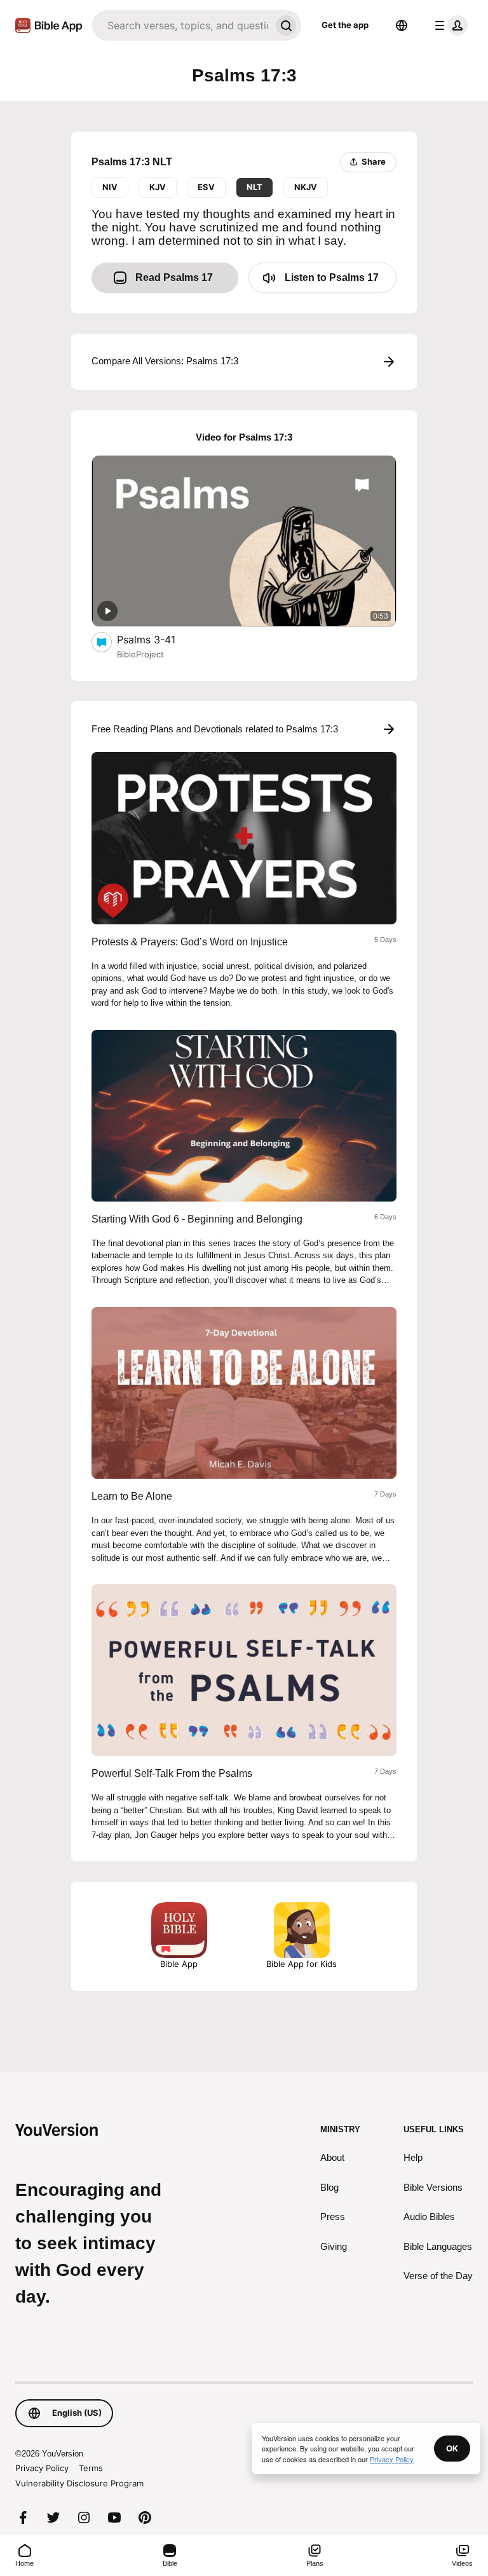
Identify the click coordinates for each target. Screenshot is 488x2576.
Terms (91, 2468)
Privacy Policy (42, 2468)
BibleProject (140, 654)
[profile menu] (449, 25)
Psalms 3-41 (159, 639)
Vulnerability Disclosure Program (79, 2483)
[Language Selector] (402, 25)
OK (452, 2448)
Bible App (179, 1964)
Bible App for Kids (302, 1964)
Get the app (345, 25)
